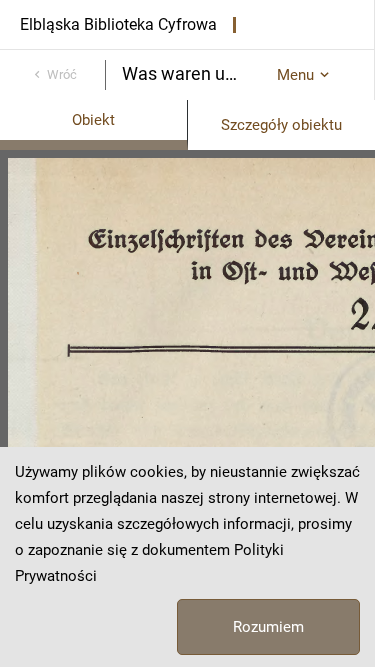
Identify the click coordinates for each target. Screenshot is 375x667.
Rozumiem (268, 627)
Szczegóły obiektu (281, 125)
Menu (295, 75)
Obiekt (93, 120)
